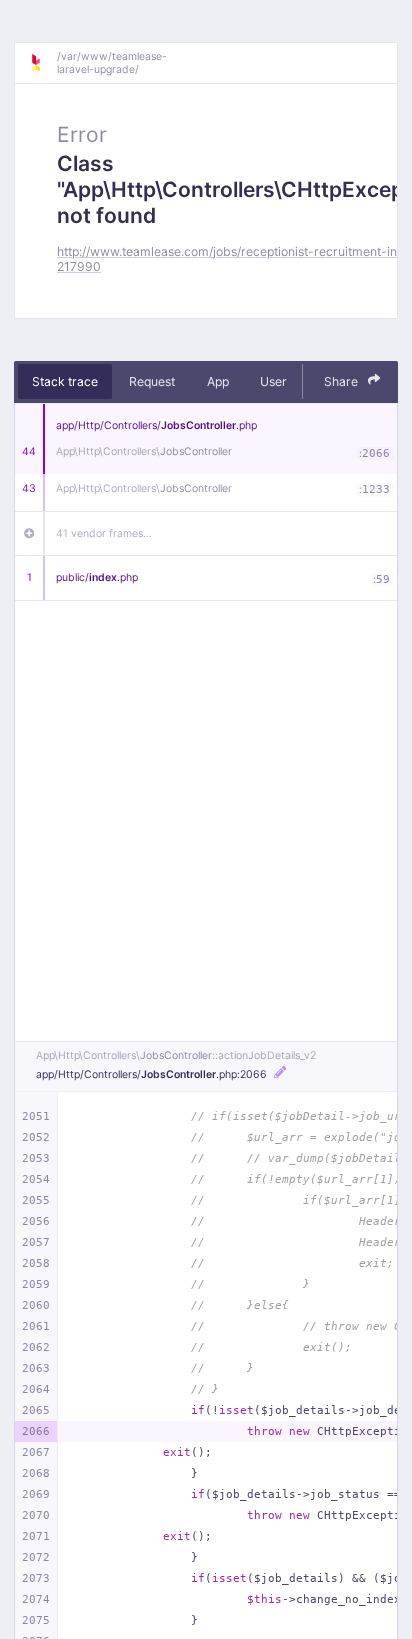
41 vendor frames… (104, 533)
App (218, 381)
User (273, 381)
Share (342, 381)
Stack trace (65, 381)
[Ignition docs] (43, 63)
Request (152, 381)
